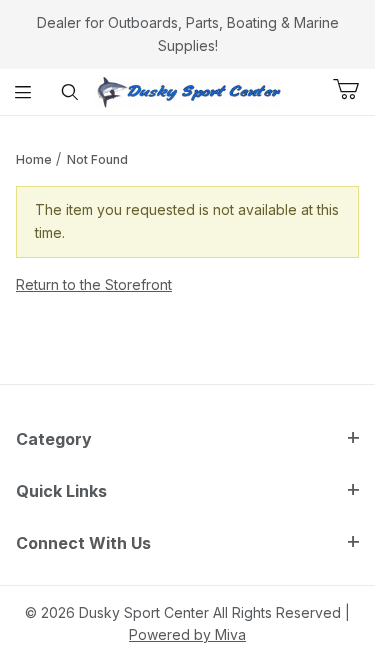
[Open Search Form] (70, 92)
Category (54, 439)
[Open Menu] (23, 92)
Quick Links (61, 491)
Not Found (97, 159)
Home (34, 159)
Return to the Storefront (94, 284)
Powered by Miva (187, 634)
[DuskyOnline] (188, 90)
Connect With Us (83, 543)
